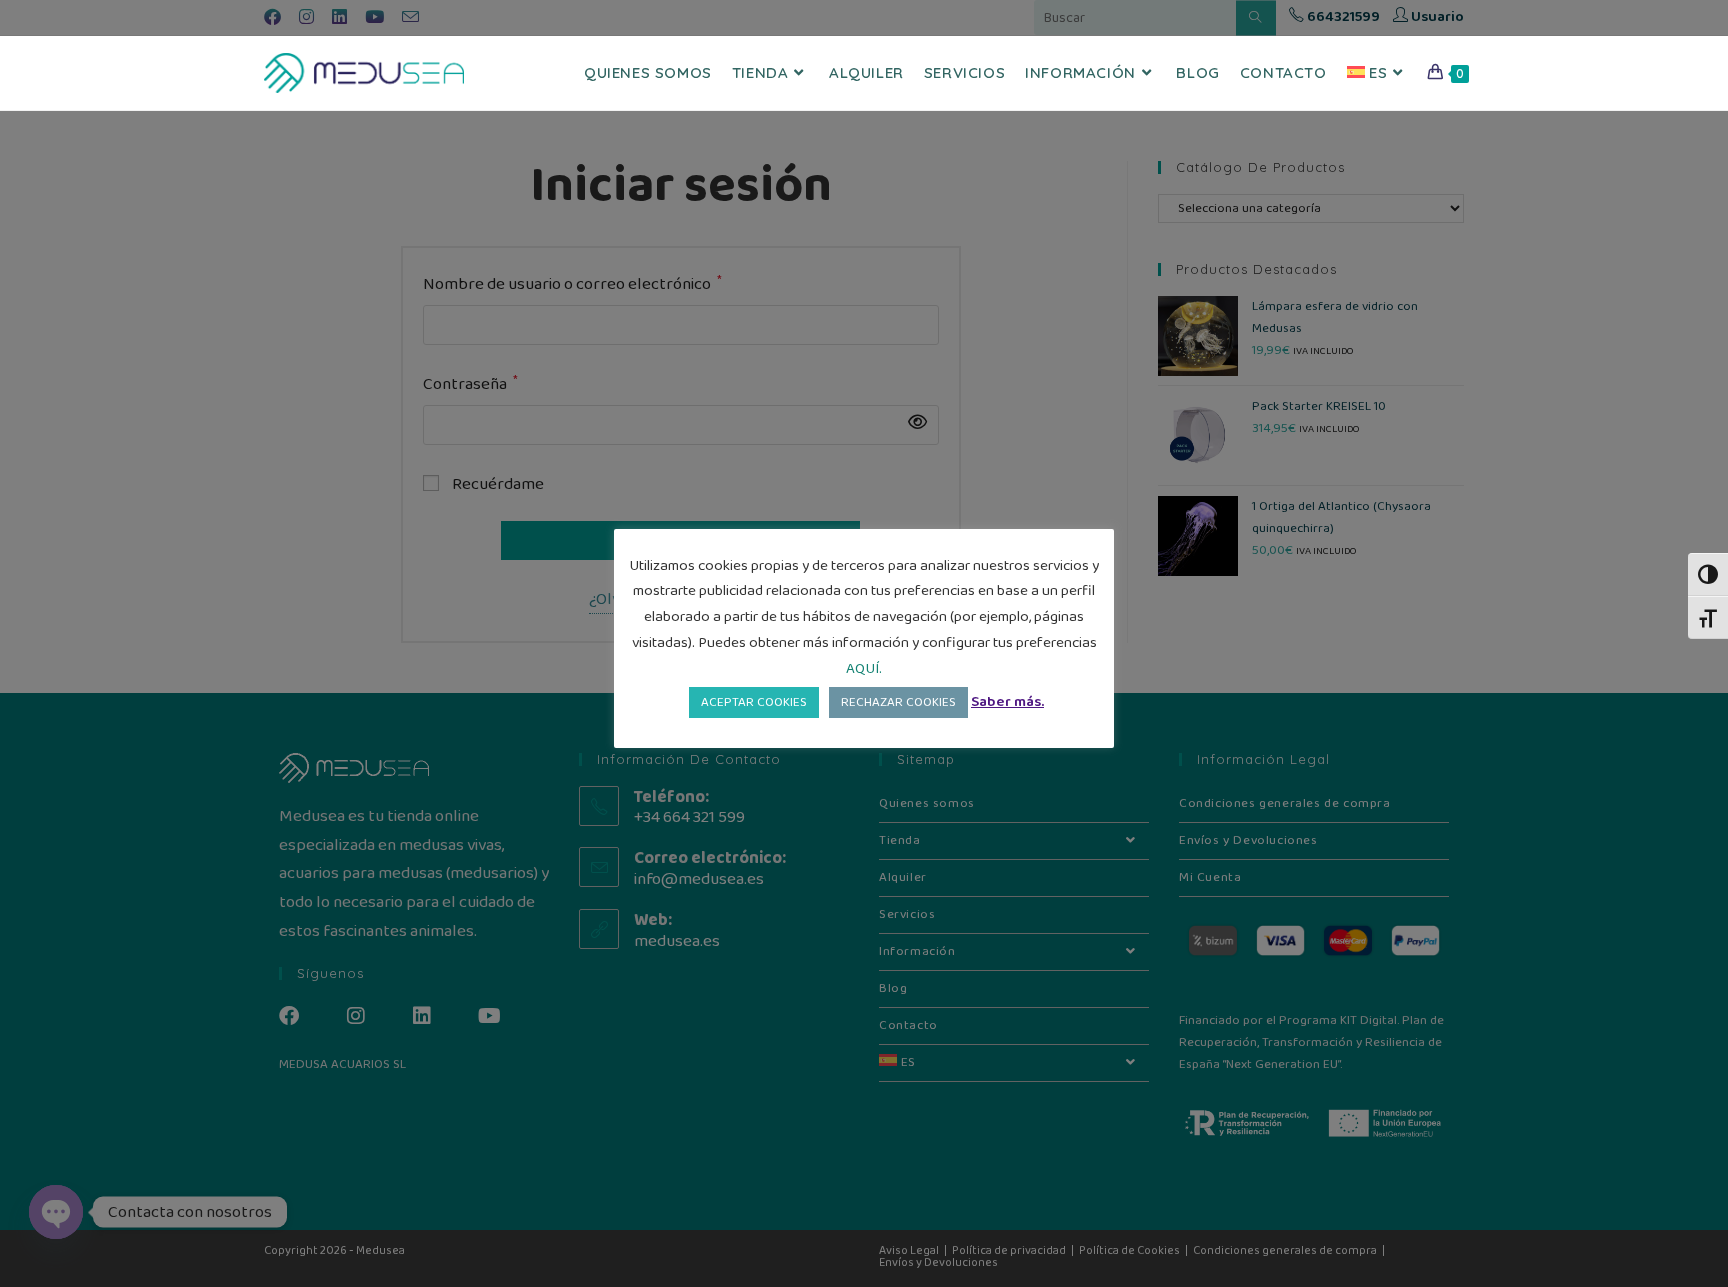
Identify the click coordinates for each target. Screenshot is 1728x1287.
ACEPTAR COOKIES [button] (754, 702)
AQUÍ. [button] (864, 669)
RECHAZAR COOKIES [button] (898, 702)
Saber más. (1007, 702)
